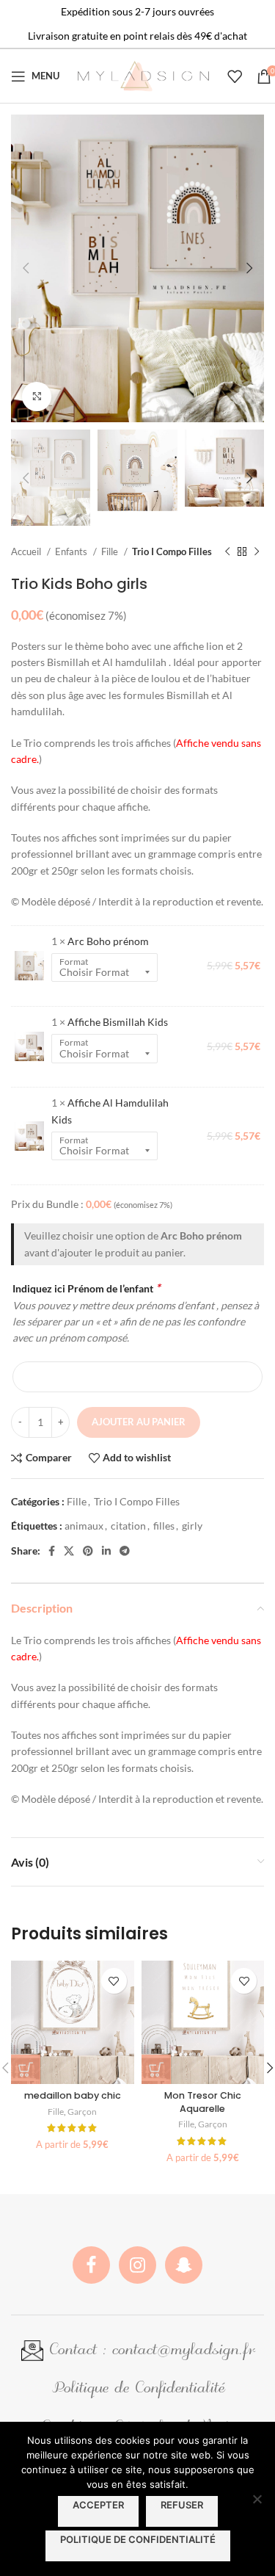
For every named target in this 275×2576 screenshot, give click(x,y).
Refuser (182, 2505)
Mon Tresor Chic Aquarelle (203, 2102)
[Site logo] (143, 75)
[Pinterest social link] (88, 1551)
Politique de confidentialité (138, 2539)
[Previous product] (227, 552)
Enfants (72, 551)
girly (192, 1526)
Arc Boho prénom (108, 941)
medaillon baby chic (73, 2095)
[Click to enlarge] (37, 397)
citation (128, 1526)
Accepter (98, 2505)
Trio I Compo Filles (172, 551)
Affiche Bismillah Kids (118, 1022)
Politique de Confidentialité (138, 2389)
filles (164, 1526)
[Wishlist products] (235, 76)
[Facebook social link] (52, 1551)
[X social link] (69, 1551)
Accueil (27, 551)
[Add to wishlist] (114, 1981)
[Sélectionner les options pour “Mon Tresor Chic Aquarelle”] (156, 2069)
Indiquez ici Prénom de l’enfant (86, 1288)
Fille (111, 551)
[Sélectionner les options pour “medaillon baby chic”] (26, 2069)
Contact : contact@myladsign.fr (149, 2351)
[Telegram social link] (125, 1551)
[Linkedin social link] (106, 1551)
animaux (84, 1526)
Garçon (82, 2112)
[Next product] (257, 552)
